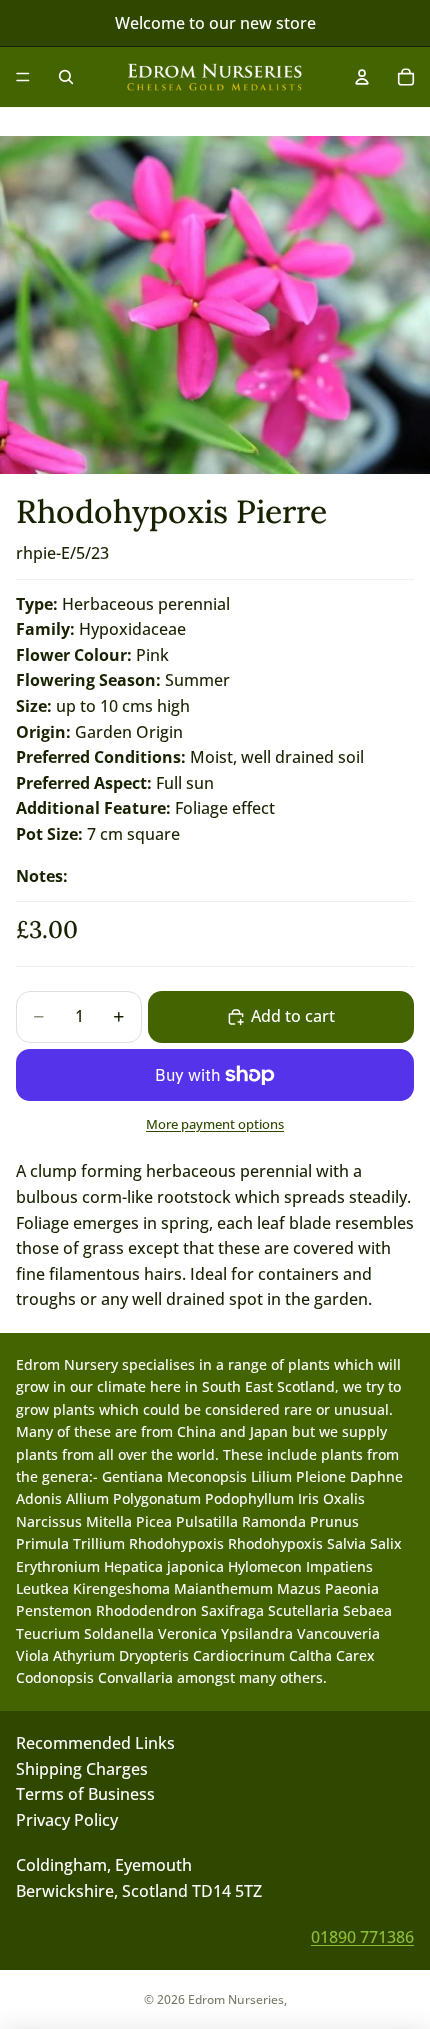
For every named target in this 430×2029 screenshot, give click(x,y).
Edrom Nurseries (236, 1999)
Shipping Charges (82, 1768)
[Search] (66, 77)
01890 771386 (362, 1936)
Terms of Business (85, 1794)
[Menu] (23, 77)
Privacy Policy (67, 1820)
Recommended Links (95, 1743)
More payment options (215, 1124)
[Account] (362, 77)
